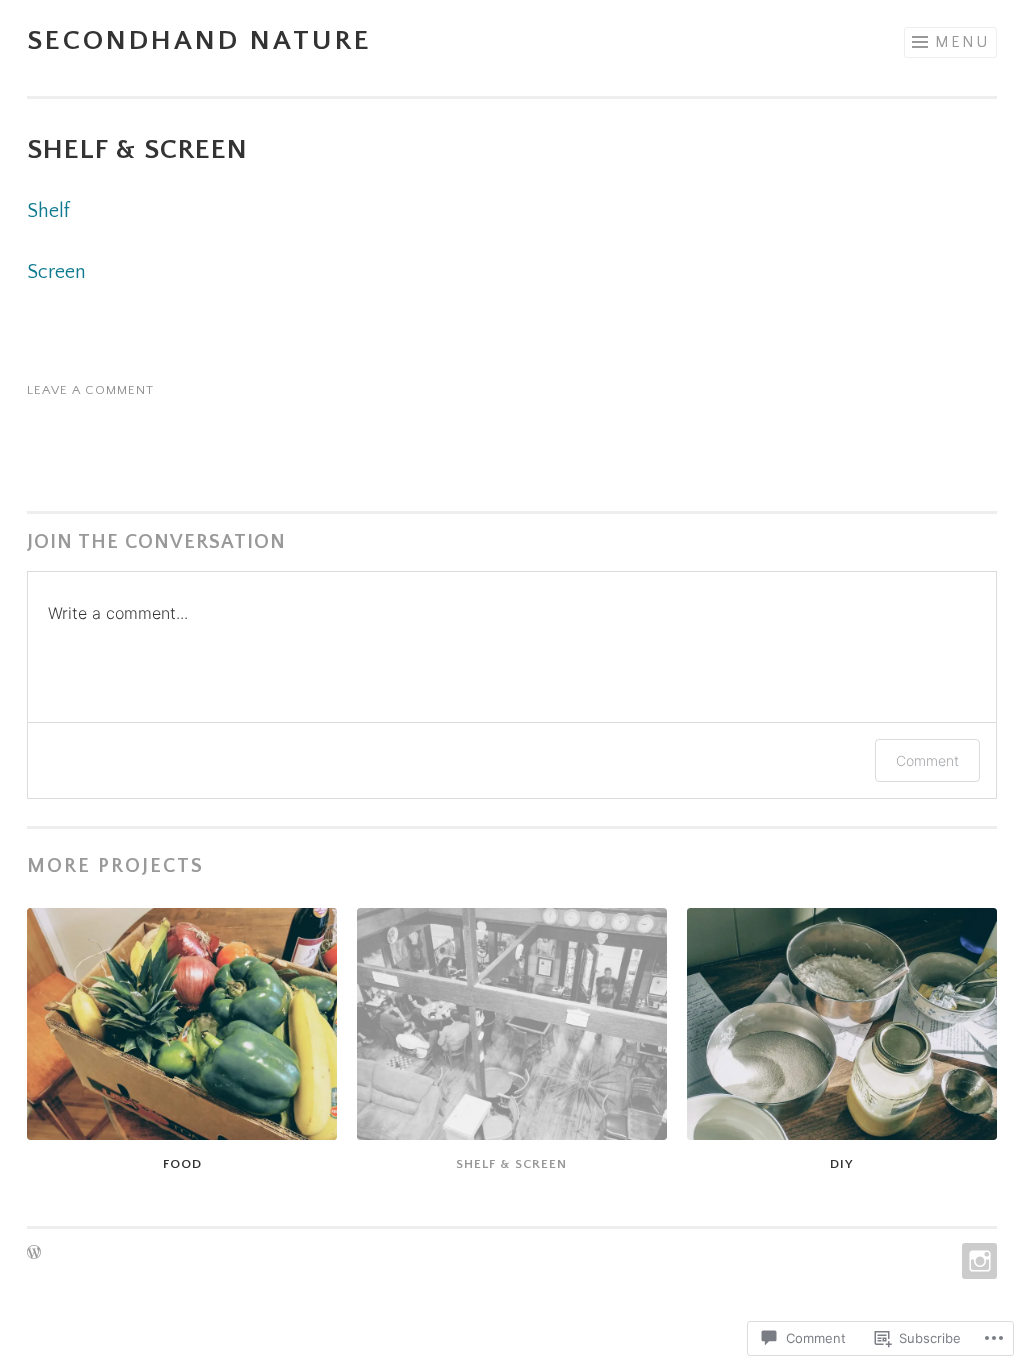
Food (182, 1164)
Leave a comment (90, 390)
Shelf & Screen (511, 1164)
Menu (962, 42)
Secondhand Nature (199, 40)
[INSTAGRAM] (977, 1261)
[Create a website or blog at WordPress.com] (34, 1254)
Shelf (48, 211)
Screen (56, 272)
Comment (927, 760)
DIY (841, 1164)
